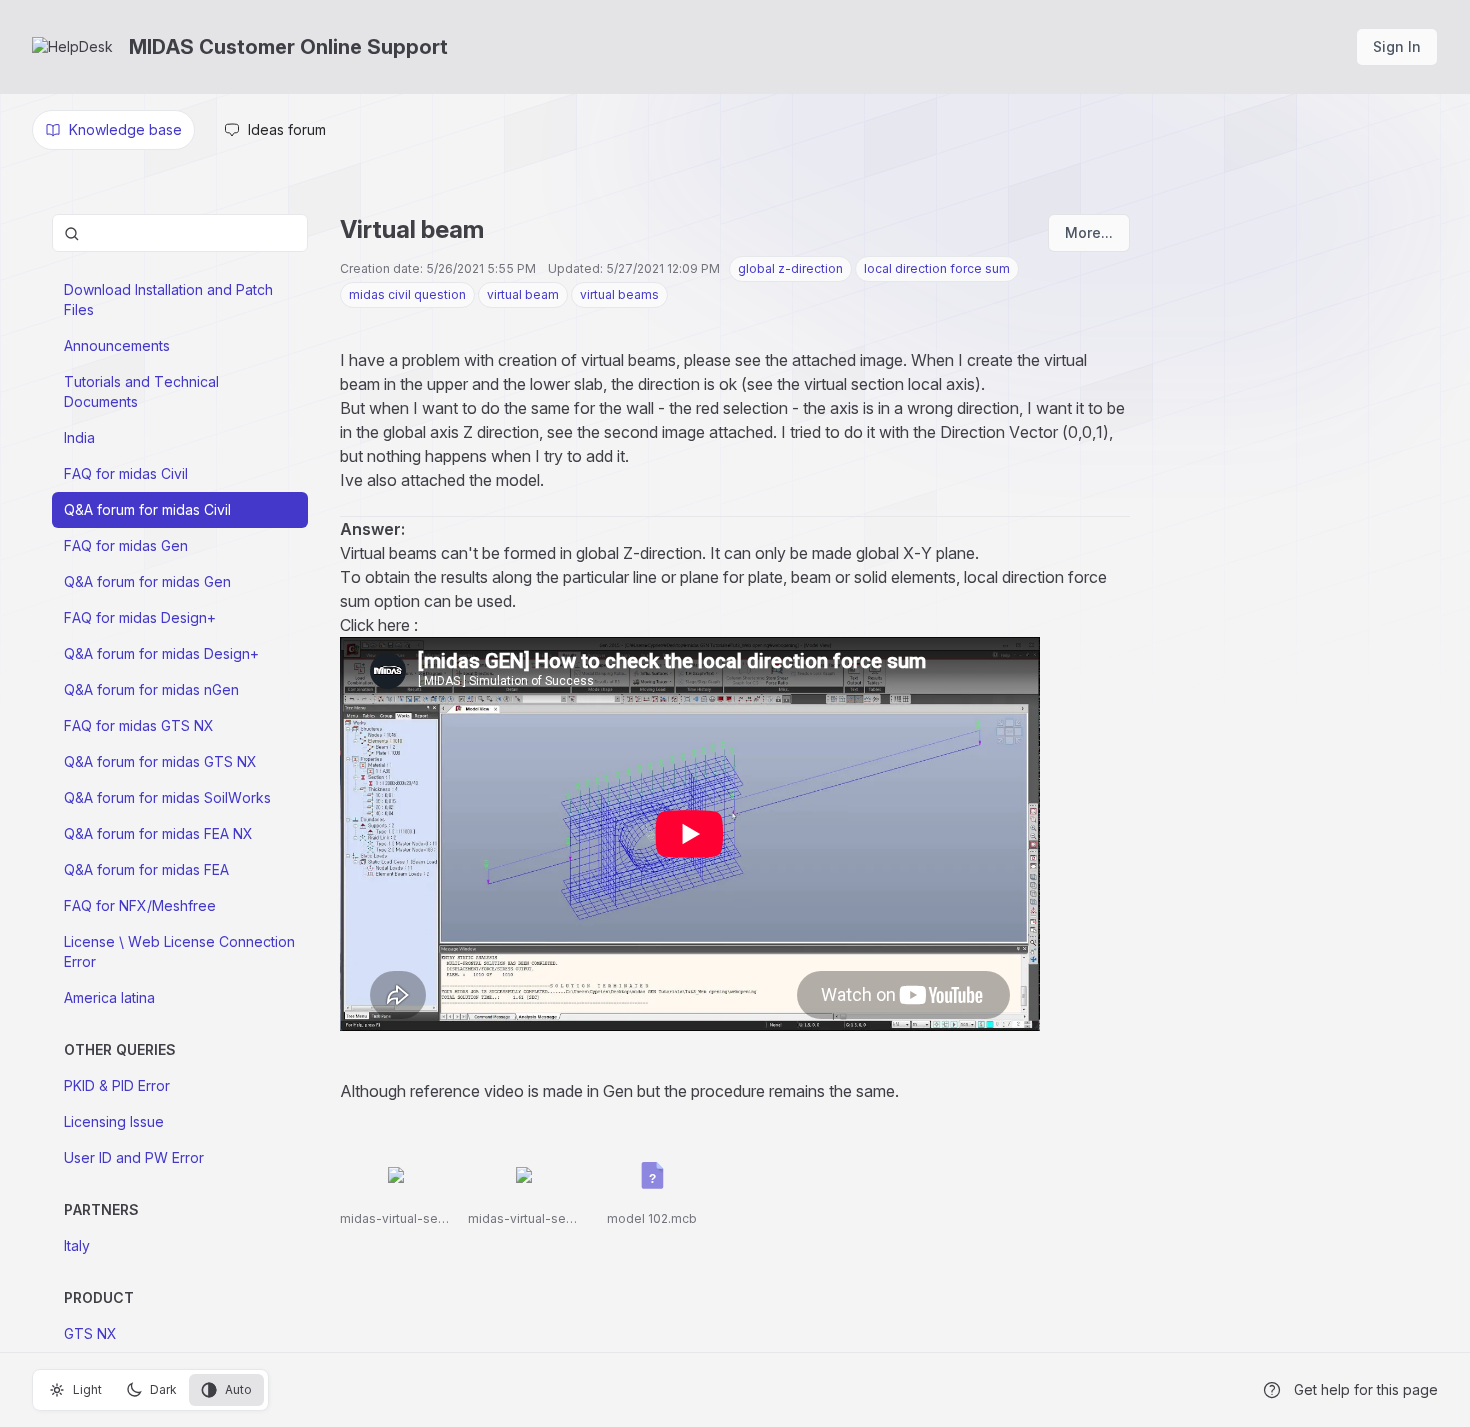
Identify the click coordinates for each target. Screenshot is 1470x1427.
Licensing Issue (114, 1121)
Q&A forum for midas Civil (147, 509)
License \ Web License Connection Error (179, 951)
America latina (109, 997)
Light (87, 1389)
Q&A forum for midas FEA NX (158, 833)
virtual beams (619, 294)
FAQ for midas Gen (126, 545)
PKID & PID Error (117, 1085)
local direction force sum (937, 268)
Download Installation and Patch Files (168, 299)
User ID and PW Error (134, 1157)
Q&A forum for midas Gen (147, 581)
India (79, 437)
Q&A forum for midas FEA (146, 869)
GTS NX (90, 1333)
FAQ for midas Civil (126, 473)
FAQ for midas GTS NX (139, 725)
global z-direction (790, 268)
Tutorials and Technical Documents (141, 391)
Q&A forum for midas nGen (151, 689)
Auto (238, 1389)
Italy (77, 1245)
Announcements (117, 345)
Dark (163, 1389)
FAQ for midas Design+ (140, 617)
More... (1089, 232)
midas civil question (407, 294)
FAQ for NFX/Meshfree (140, 905)
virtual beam (523, 294)
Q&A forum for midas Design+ (161, 653)
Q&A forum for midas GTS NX (160, 761)
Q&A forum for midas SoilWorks (167, 797)
